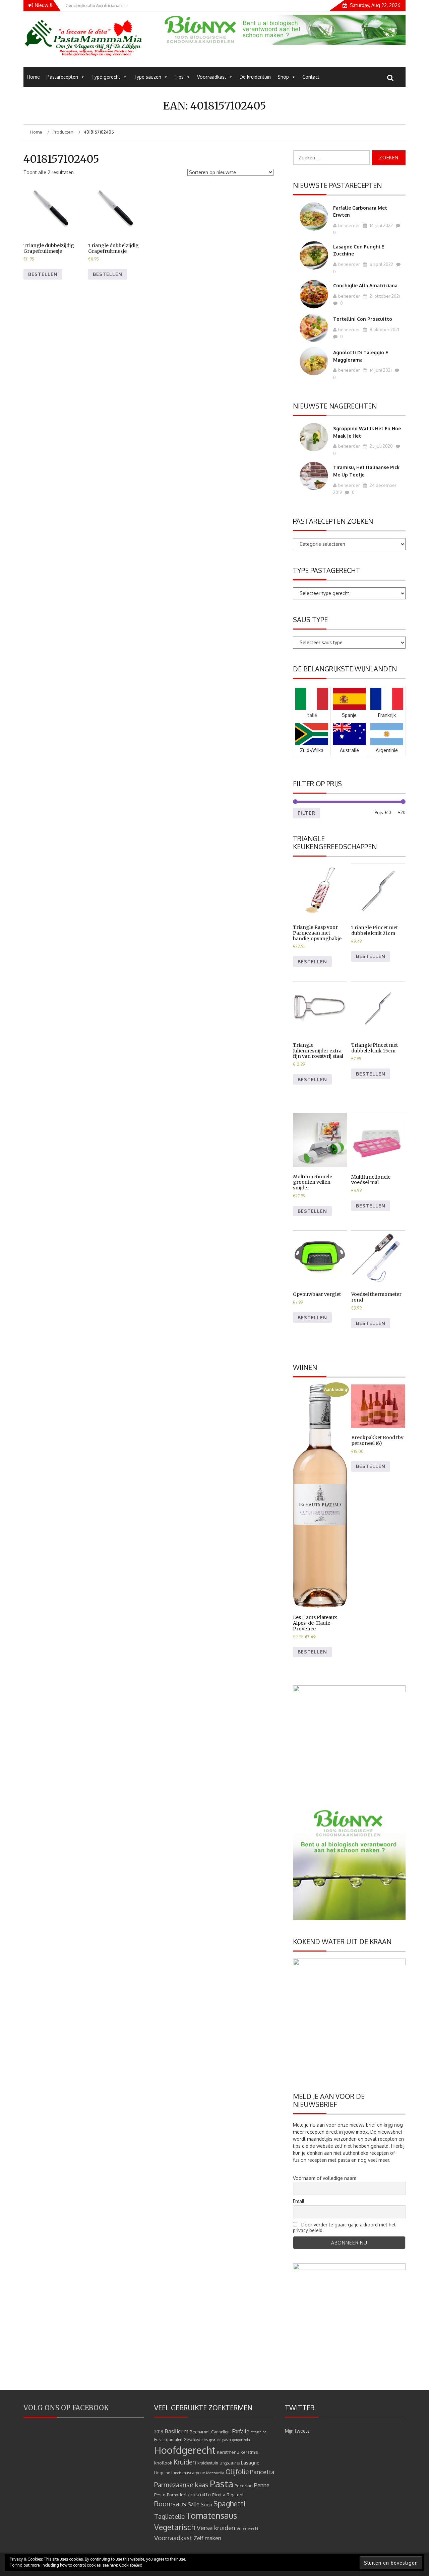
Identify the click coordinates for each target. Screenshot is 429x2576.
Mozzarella (215, 2473)
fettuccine (259, 2432)
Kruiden (185, 2462)
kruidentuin (208, 2463)
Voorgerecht (248, 2529)
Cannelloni (221, 2432)
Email (299, 2201)
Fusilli (159, 2440)
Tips (179, 77)
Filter (307, 813)
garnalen (174, 2440)
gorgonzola (241, 2440)
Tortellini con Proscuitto (363, 319)
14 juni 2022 (381, 225)
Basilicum (176, 2431)
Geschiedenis (196, 2440)
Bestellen (43, 274)
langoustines (230, 2463)
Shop (283, 77)
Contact (311, 77)
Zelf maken (207, 2538)
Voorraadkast (212, 77)
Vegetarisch (175, 2527)
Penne (262, 2485)
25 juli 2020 (381, 446)
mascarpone (194, 2473)
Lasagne (250, 2463)
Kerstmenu (228, 2452)
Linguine (162, 2473)
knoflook (163, 2463)
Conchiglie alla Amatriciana (365, 285)
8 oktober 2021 (384, 329)
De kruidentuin (255, 77)
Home (33, 77)
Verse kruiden (216, 2528)
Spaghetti (230, 2504)
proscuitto (199, 2494)
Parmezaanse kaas (181, 2485)
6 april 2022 (381, 264)
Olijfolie (237, 2472)
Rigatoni (235, 2494)
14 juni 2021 (380, 370)
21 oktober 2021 (384, 296)
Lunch (176, 2473)
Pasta (222, 2484)
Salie (194, 2504)
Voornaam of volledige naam (325, 2178)
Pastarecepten (62, 77)
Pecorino (244, 2485)
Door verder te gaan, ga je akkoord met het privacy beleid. (344, 2227)
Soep (206, 2505)
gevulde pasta (220, 2440)
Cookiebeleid (131, 2565)
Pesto (160, 2494)
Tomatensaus (211, 2515)
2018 (159, 2432)
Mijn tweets (297, 2431)
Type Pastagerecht (327, 570)
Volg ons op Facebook (66, 2408)
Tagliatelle (169, 2516)
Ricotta (219, 2495)
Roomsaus (170, 2504)
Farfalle (241, 2431)
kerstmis (249, 2452)
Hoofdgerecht (185, 2450)
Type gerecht (106, 77)
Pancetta (262, 2472)
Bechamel (200, 2432)
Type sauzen (147, 77)
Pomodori (177, 2494)
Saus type (310, 619)
